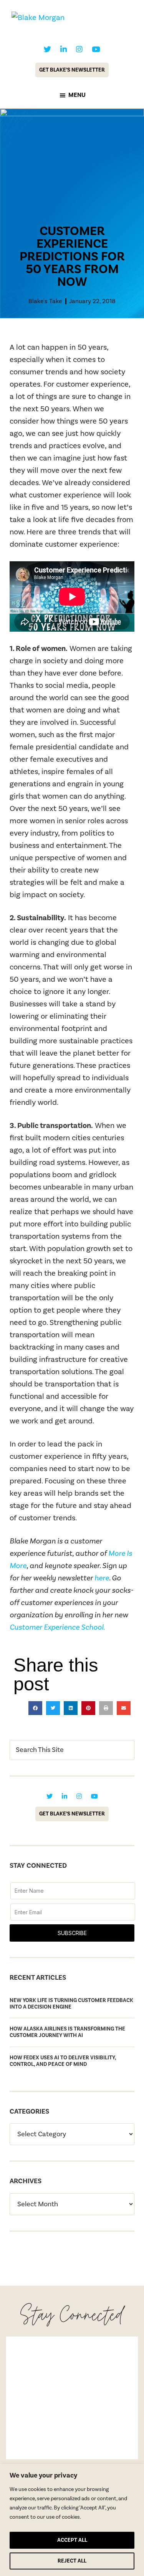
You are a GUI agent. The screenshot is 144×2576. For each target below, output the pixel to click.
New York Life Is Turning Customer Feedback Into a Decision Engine (71, 2004)
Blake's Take (45, 301)
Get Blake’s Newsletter (72, 70)
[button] (35, 1708)
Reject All (72, 2561)
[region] (72, 2520)
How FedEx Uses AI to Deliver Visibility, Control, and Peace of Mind (63, 2061)
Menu (77, 95)
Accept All (72, 2540)
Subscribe (72, 1933)
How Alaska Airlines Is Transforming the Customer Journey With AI (67, 2032)
